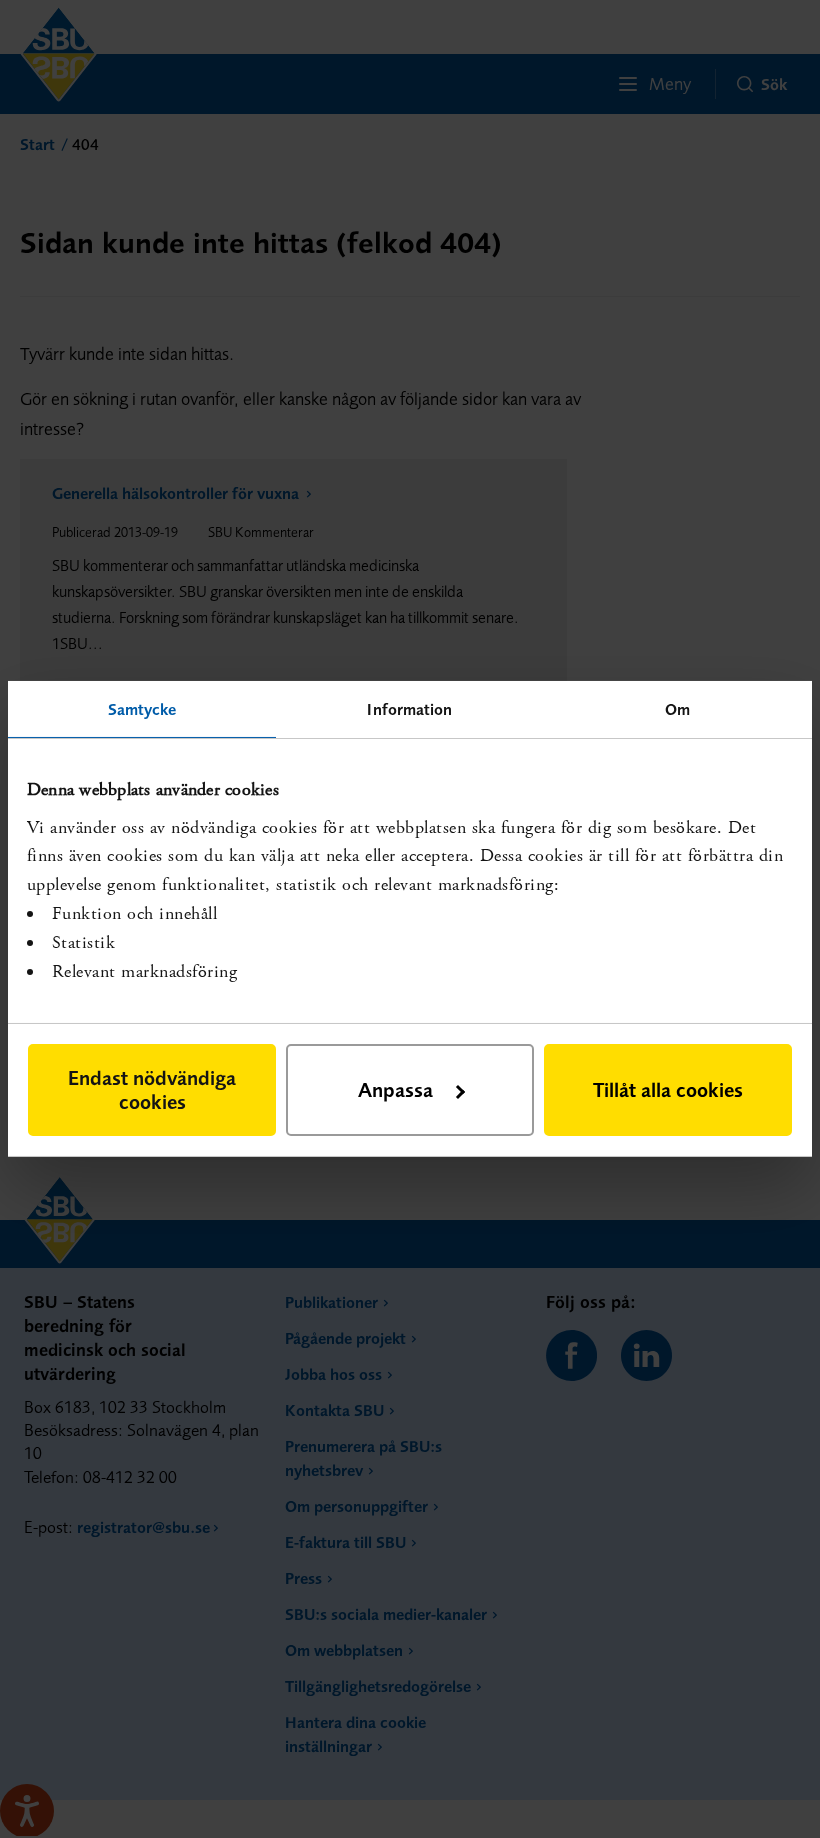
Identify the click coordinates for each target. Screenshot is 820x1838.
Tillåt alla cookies (668, 1089)
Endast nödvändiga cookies (152, 1089)
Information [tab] (409, 709)
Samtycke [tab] (142, 709)
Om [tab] (677, 709)
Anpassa (395, 1089)
